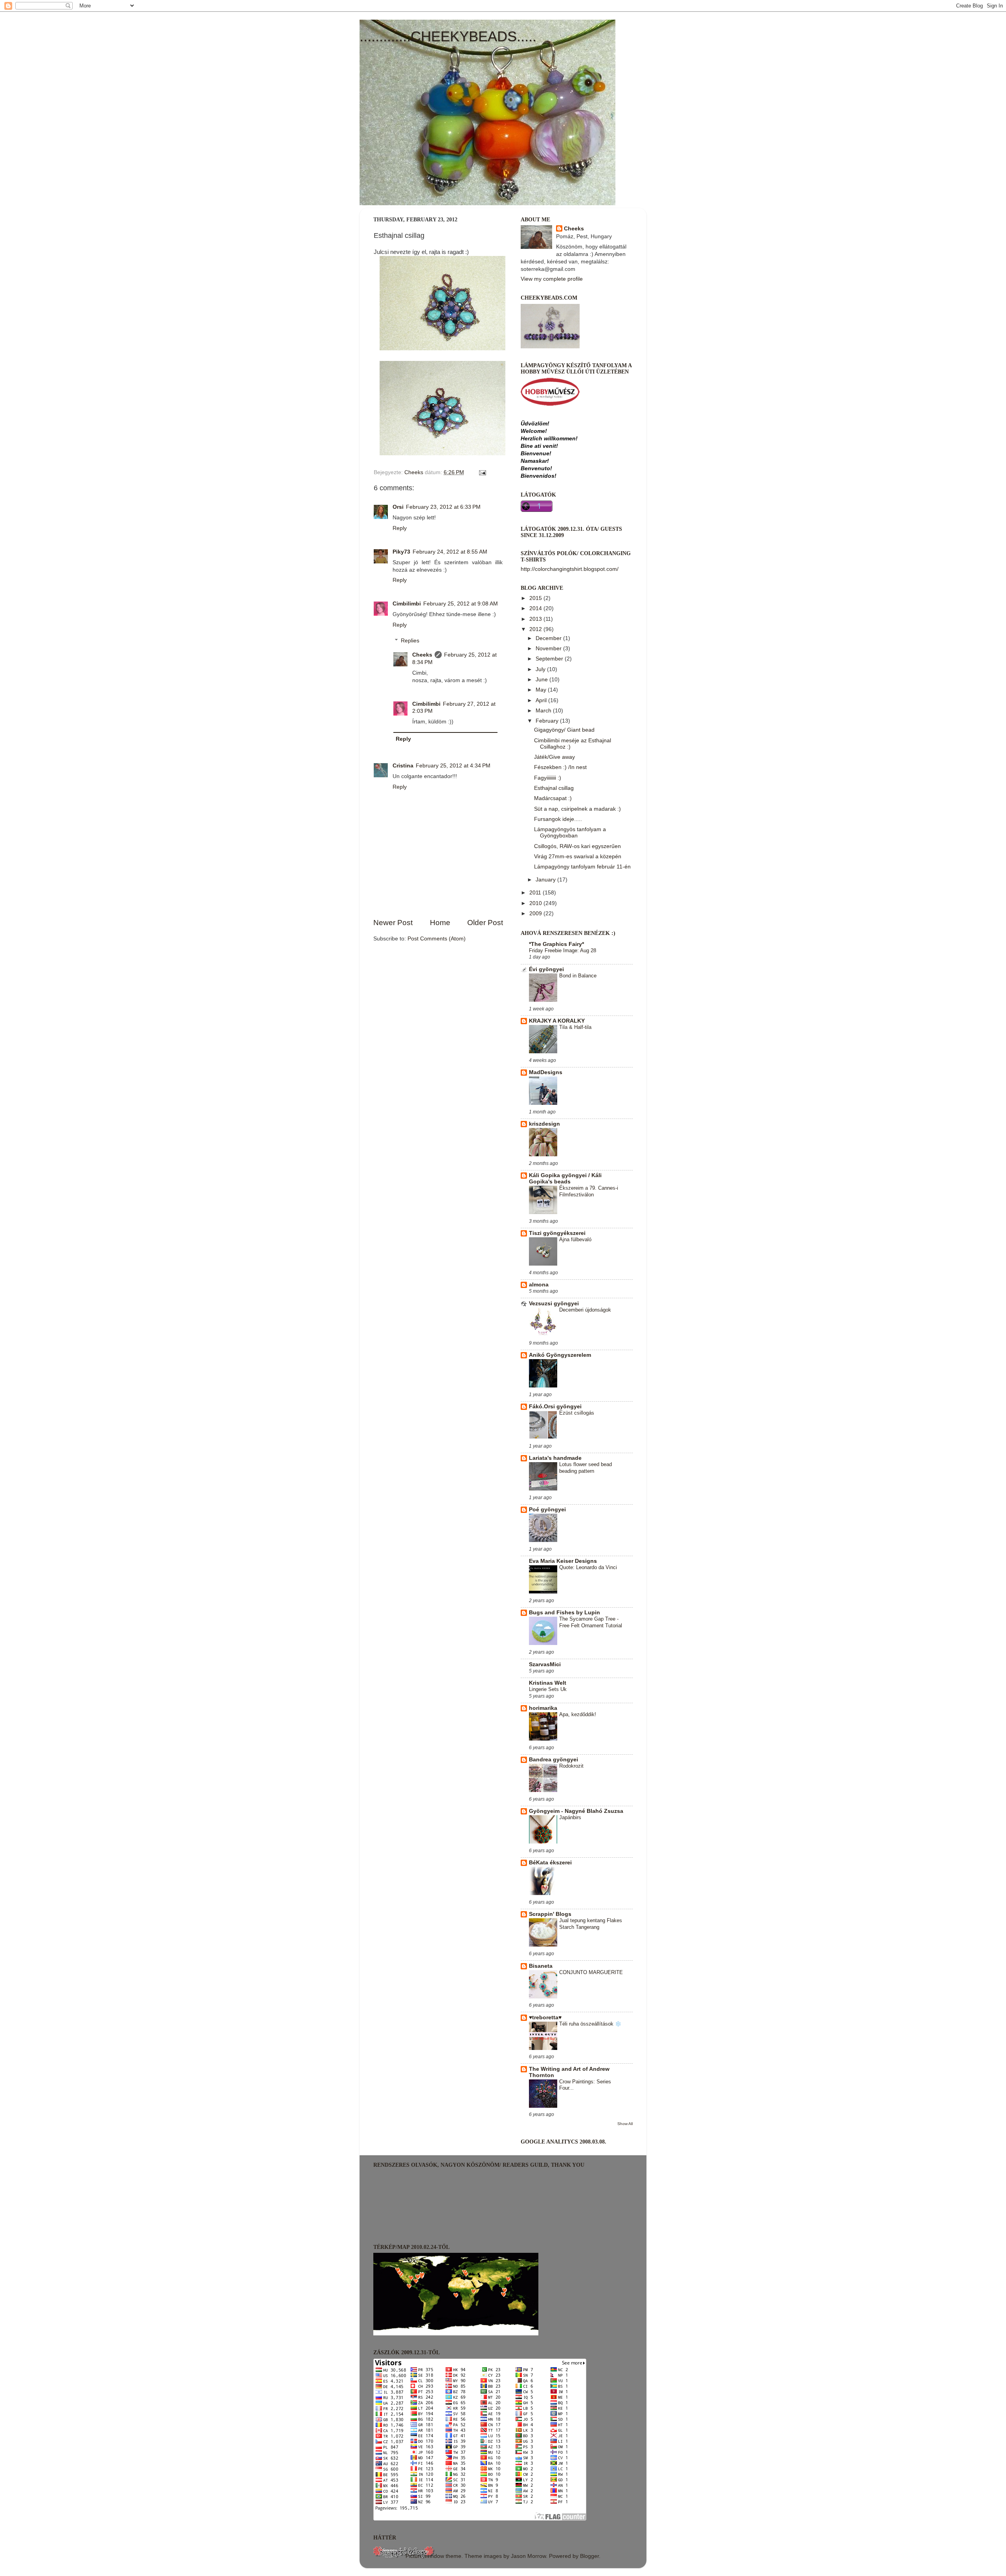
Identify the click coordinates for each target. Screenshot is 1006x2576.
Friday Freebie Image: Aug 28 (563, 950)
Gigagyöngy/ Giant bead (564, 730)
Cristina (403, 766)
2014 (536, 608)
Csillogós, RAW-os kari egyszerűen (577, 846)
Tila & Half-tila (575, 1027)
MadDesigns (546, 1072)
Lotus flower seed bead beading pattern (586, 1468)
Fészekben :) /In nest (560, 767)
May (542, 690)
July (541, 669)
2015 (536, 598)
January (546, 880)
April (542, 700)
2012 (536, 629)
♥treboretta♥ (545, 2018)
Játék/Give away (554, 757)
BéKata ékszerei (550, 1863)
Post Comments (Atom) (437, 939)
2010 (536, 903)
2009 (536, 914)
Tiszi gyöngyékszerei (557, 1233)
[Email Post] (482, 472)
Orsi (398, 507)
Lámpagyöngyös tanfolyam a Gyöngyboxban (570, 833)
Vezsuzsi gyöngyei (554, 1304)
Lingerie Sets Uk (548, 1689)
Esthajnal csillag (554, 788)
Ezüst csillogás (577, 1413)
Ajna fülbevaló (575, 1239)
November (549, 649)
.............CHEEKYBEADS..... (448, 36)
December (549, 638)
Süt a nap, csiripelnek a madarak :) (577, 809)
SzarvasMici (545, 1664)
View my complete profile (552, 279)
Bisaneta (541, 1966)
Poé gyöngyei (547, 1510)
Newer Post (393, 923)
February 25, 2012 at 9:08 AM (461, 604)
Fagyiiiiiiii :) (548, 778)
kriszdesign (544, 1124)
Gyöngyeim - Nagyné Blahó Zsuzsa (576, 1811)
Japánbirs (570, 1817)
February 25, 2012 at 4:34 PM (453, 766)
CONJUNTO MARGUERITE (591, 1972)
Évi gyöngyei (546, 969)
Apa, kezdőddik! (578, 1714)
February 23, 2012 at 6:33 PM (443, 507)
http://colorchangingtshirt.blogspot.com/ (570, 569)
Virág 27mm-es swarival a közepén (578, 857)
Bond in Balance (578, 976)
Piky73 (401, 552)
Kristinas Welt (548, 1683)
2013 (536, 619)
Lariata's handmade (555, 1458)
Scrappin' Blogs (550, 1914)
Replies (410, 641)
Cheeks (422, 655)
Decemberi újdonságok (585, 1310)
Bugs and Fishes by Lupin (564, 1613)
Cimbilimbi (407, 604)
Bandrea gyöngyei (553, 1760)
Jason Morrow (528, 2556)
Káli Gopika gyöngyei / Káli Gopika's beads (565, 1179)
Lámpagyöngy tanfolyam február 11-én (582, 867)
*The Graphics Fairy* (556, 944)
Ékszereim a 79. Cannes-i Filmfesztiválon (589, 1191)
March (544, 711)
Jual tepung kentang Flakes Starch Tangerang (591, 1924)
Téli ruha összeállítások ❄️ (590, 2024)
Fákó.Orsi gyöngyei (555, 1407)
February (548, 721)
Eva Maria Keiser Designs (563, 1561)
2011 (536, 893)
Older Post (485, 923)
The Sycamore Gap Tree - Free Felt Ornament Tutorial (591, 1622)
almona (539, 1285)
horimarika (543, 1708)
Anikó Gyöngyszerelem (560, 1355)
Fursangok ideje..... (558, 819)
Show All (625, 2124)
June (542, 680)
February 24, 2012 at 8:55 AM (450, 552)
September (550, 659)
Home (440, 923)
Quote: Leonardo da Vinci (588, 1567)
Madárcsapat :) (553, 798)
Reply (400, 528)
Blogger (589, 2556)
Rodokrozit (571, 1766)
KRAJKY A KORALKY (557, 1021)
